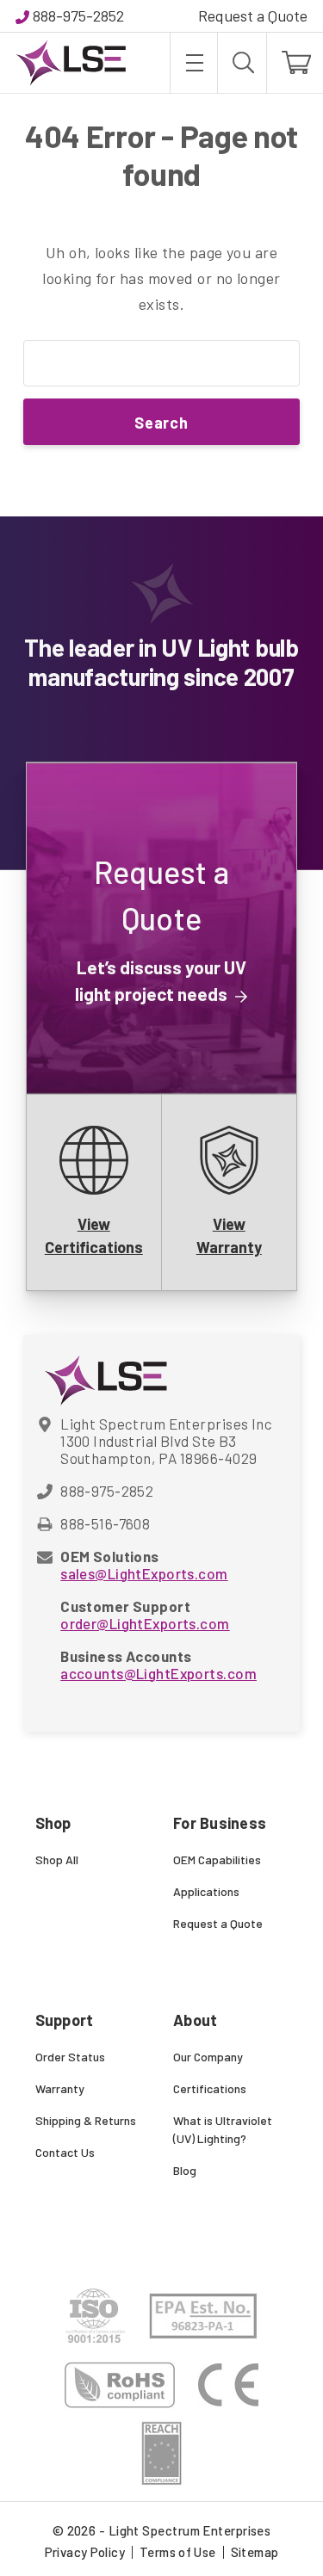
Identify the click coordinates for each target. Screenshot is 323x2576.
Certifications (210, 2088)
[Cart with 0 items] (295, 63)
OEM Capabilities (217, 1859)
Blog (185, 2170)
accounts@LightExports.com (158, 1673)
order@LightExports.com (145, 1623)
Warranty (60, 2088)
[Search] (242, 63)
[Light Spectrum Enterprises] (71, 63)
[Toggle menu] (193, 63)
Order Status (70, 2057)
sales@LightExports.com (144, 1573)
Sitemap (255, 2552)
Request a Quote (253, 15)
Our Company (208, 2057)
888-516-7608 (105, 1523)
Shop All (57, 1859)
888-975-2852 (78, 15)
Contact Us (65, 2152)
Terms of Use (178, 2552)
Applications (206, 1891)
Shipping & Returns (86, 2120)
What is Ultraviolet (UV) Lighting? (223, 2129)
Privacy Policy (85, 2552)
